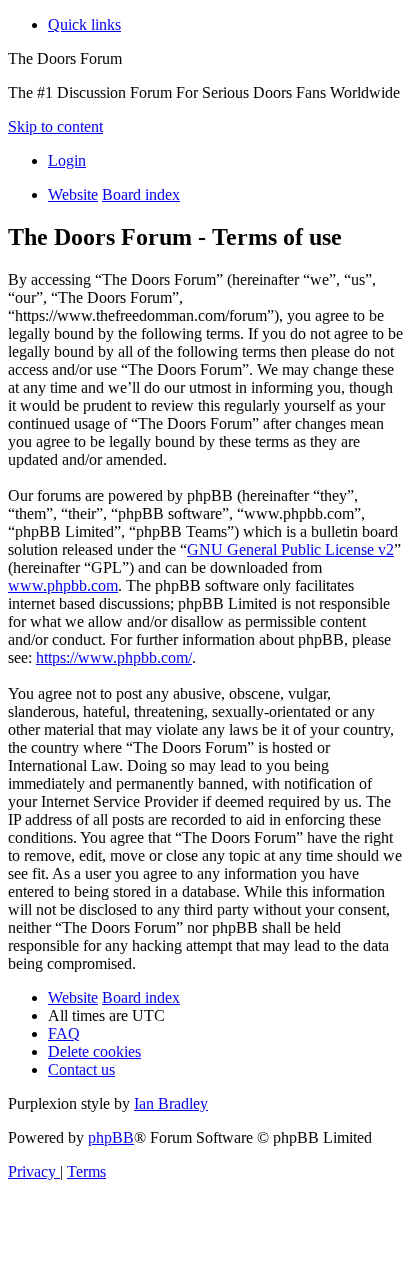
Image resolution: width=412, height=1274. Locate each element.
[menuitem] (67, 160)
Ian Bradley (171, 1103)
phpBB (111, 1137)
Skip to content (55, 126)
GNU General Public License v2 (290, 549)
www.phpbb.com (63, 585)
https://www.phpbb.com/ (114, 657)
